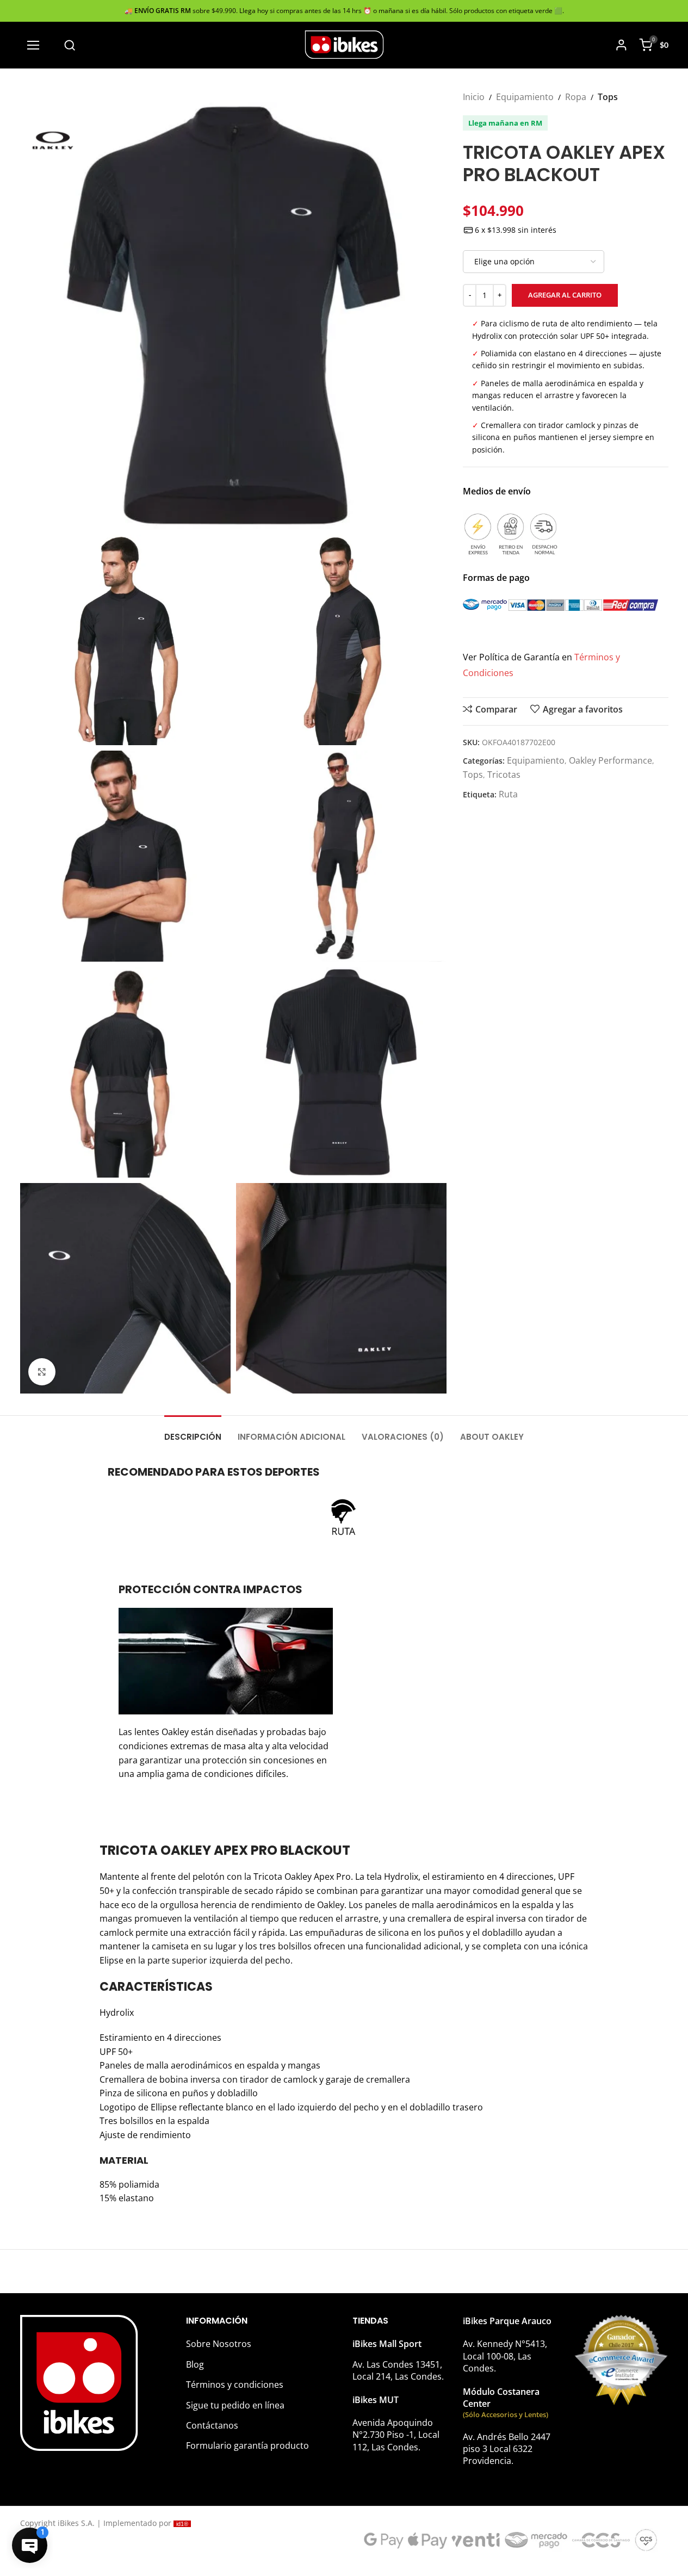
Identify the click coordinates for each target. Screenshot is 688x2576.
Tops (608, 97)
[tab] (193, 1432)
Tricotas (504, 775)
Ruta (508, 794)
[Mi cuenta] (621, 45)
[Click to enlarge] (42, 1372)
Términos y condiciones (235, 2385)
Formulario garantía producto (247, 2445)
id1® (182, 2524)
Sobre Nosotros (219, 2344)
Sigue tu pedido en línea (235, 2405)
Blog (195, 2364)
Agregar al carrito (565, 295)
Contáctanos (212, 2425)
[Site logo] (344, 44)
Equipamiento (525, 97)
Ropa (576, 97)
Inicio (474, 97)
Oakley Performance (610, 760)
